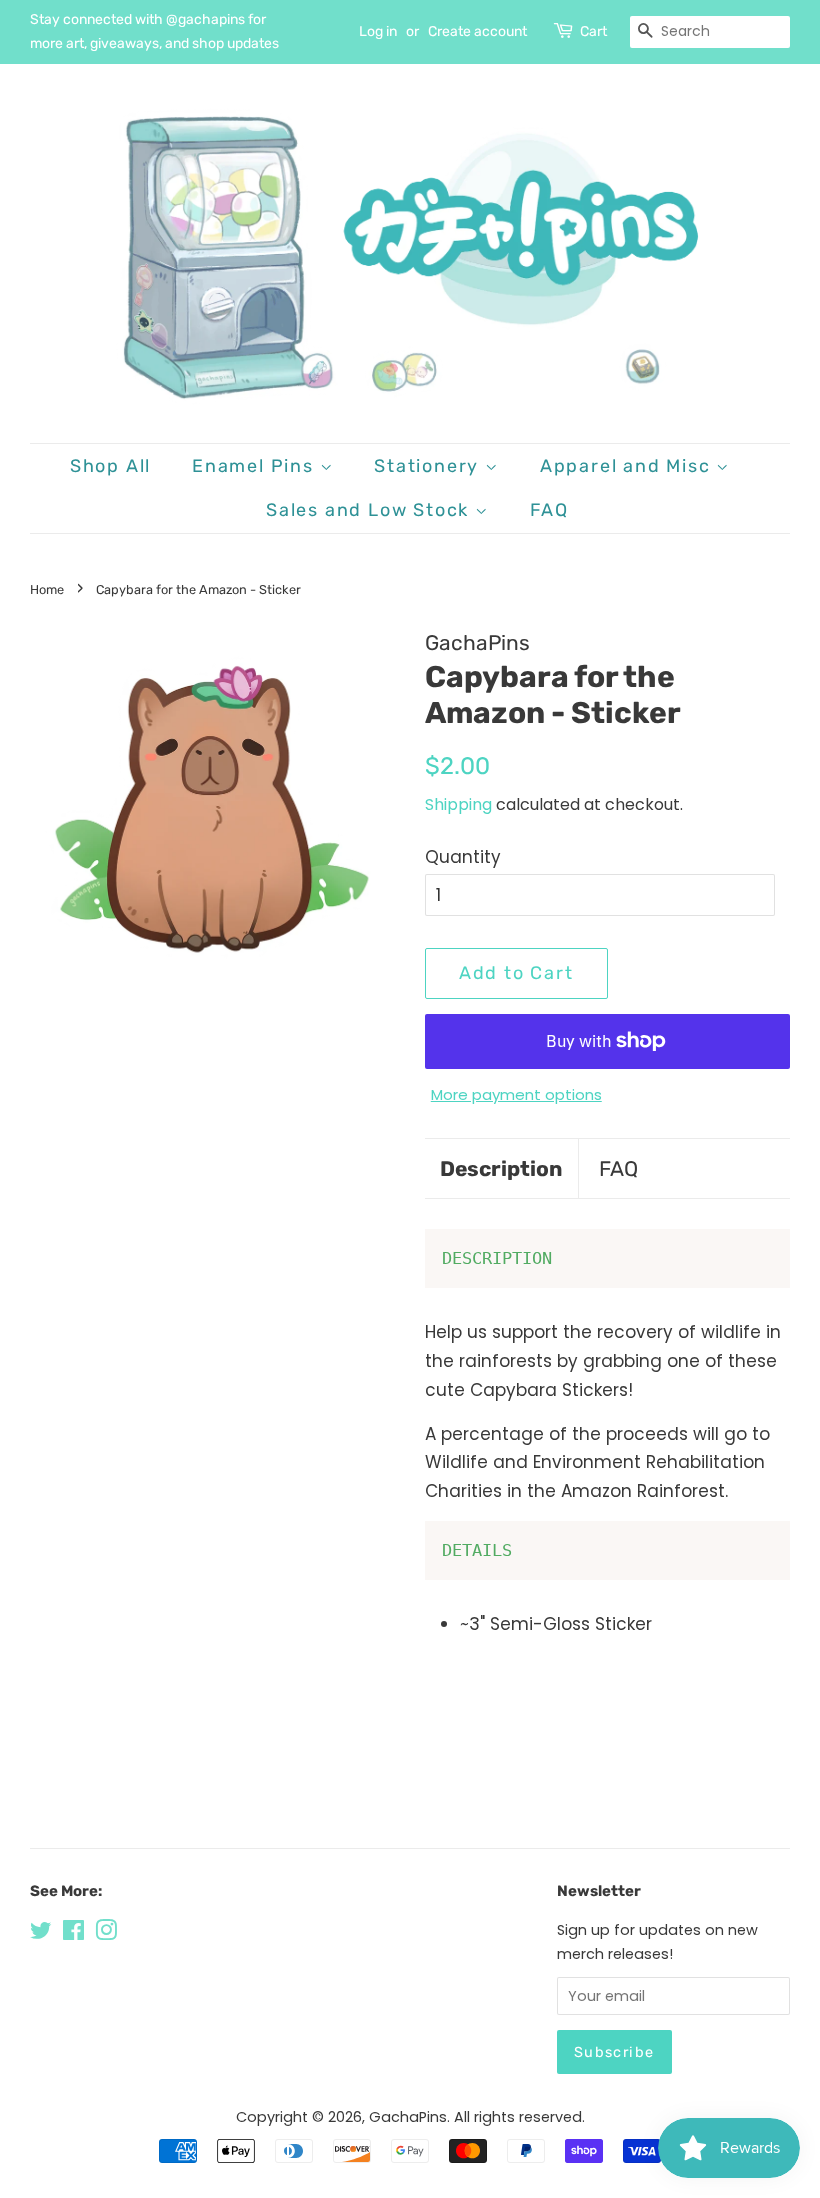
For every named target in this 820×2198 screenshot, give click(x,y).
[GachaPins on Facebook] (73, 1934)
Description (501, 1168)
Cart (593, 31)
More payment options (516, 1094)
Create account (477, 31)
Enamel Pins (256, 465)
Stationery (429, 465)
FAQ (549, 509)
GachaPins (408, 2117)
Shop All (110, 465)
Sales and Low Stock (370, 509)
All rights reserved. (519, 2117)
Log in (378, 31)
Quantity (463, 857)
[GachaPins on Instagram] (106, 1934)
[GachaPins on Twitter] (41, 1934)
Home (47, 589)
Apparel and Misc (628, 465)
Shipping (458, 804)
